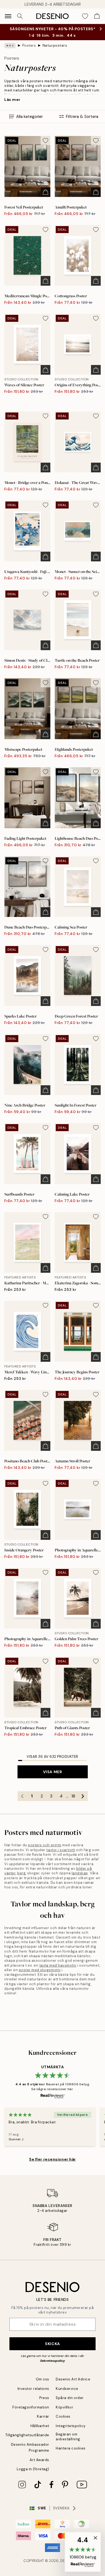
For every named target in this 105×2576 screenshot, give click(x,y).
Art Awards (39, 2460)
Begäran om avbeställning (68, 2437)
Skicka (52, 2344)
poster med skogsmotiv (40, 1970)
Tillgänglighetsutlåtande (27, 2435)
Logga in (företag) (33, 2469)
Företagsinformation (31, 2407)
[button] (83, 2552)
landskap (80, 1873)
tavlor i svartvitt (61, 1850)
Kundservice (67, 2389)
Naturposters (55, 45)
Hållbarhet (40, 2426)
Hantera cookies (71, 2448)
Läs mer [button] (12, 100)
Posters (29, 45)
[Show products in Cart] (97, 16)
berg (21, 1873)
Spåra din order (70, 2398)
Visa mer (52, 1772)
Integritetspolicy (71, 2426)
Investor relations (33, 2389)
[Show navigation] (8, 16)
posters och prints (45, 1845)
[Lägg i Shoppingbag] (45, 192)
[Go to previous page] (22, 1796)
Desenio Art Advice (73, 2379)
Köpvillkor (64, 2407)
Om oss (43, 2379)
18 (73, 1796)
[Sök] (20, 16)
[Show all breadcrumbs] (10, 46)
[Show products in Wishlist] (85, 16)
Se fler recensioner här (52, 2159)
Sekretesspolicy (52, 2361)
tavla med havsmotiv (58, 1965)
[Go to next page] (83, 1796)
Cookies (63, 2416)
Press (44, 2398)
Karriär (43, 2416)
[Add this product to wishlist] (45, 141)
